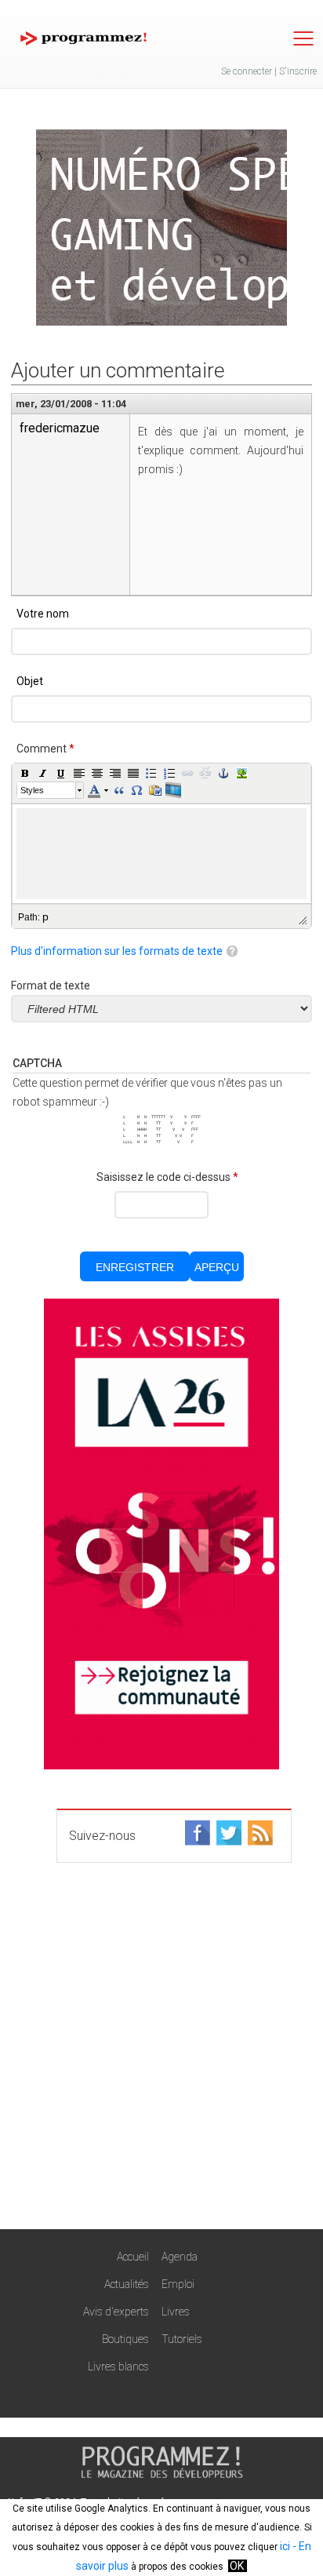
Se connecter (247, 71)
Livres (176, 2312)
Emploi (178, 2284)
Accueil (133, 2257)
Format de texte (51, 986)
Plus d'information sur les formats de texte (117, 951)
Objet (30, 681)
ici (285, 2546)
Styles (32, 790)
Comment (45, 749)
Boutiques (125, 2339)
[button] (25, 773)
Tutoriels (182, 2339)
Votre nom (43, 614)
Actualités (127, 2284)
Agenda (180, 2257)
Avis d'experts (116, 2312)
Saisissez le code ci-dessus (167, 1177)
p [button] (45, 916)
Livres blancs (118, 2366)
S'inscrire (298, 71)
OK (237, 2566)
